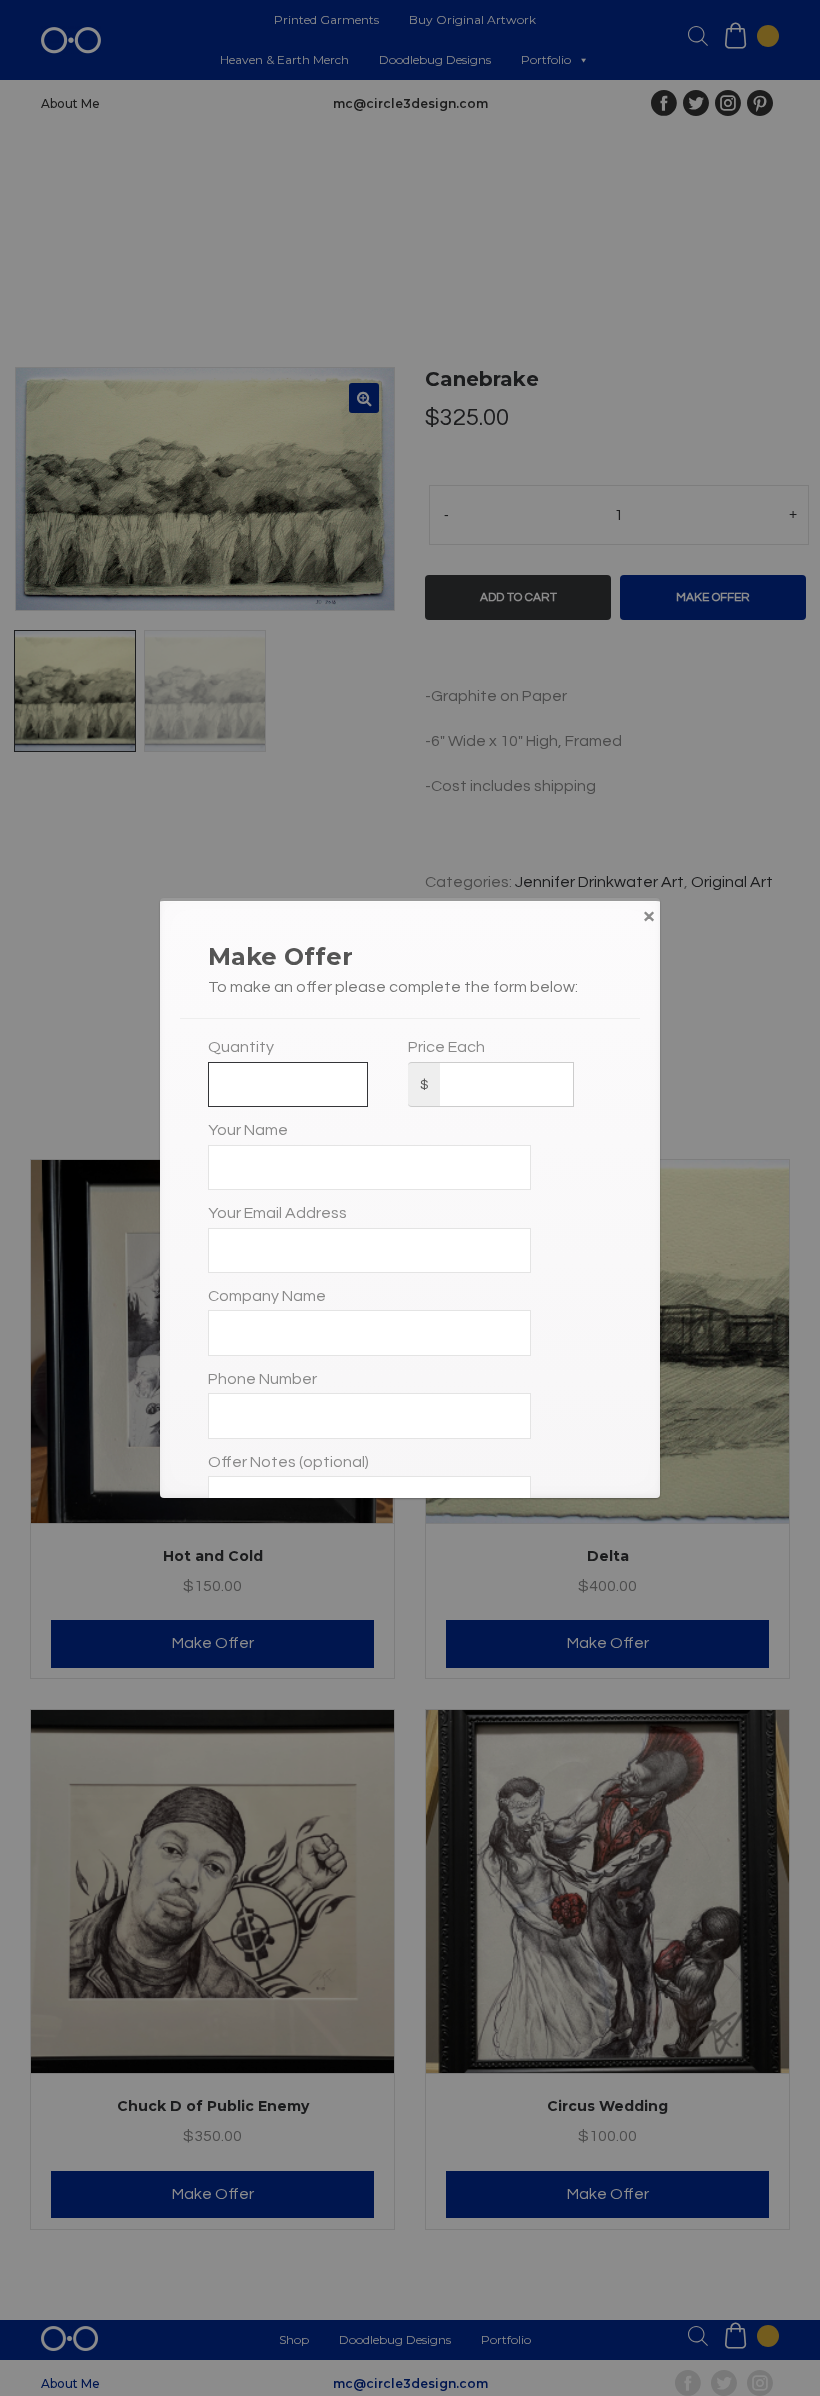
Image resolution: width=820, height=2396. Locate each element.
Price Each (446, 1047)
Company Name (267, 1296)
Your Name (248, 1130)
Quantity (241, 1047)
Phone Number (262, 1379)
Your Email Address (277, 1213)
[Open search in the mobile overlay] (698, 36)
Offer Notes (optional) (288, 1462)
